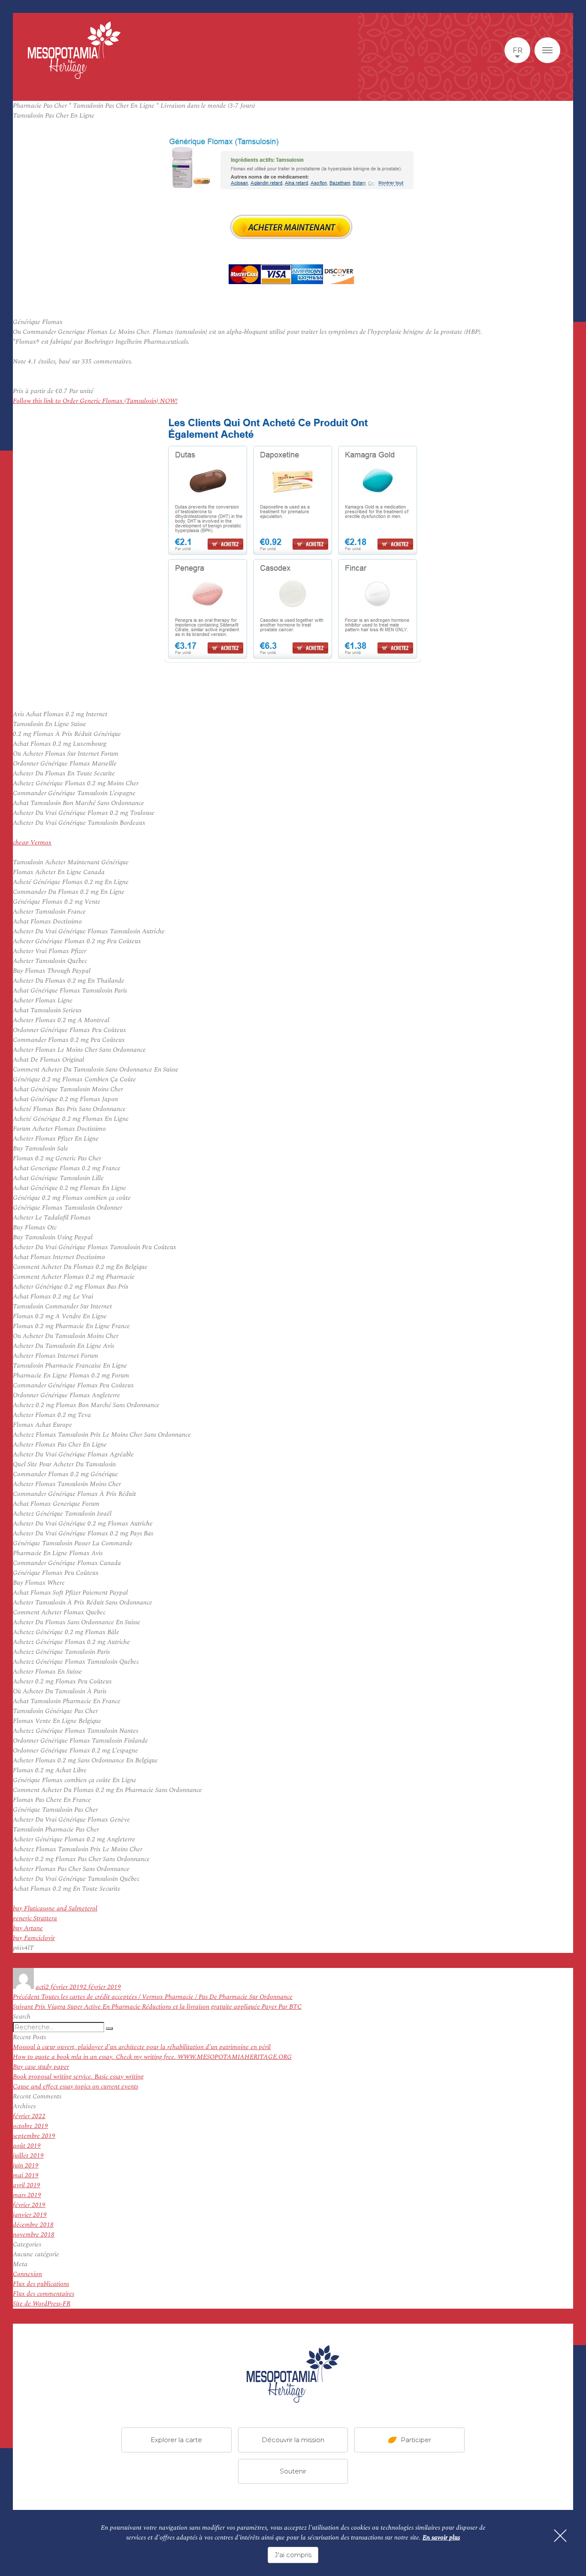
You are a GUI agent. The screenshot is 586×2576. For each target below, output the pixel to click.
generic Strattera (35, 1918)
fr (518, 50)
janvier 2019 (30, 2215)
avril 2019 (27, 2185)
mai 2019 (26, 2175)
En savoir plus (441, 2538)
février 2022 (29, 2116)
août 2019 (27, 2146)
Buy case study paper (41, 2067)
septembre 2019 (34, 2136)
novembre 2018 (34, 2235)
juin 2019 (26, 2166)
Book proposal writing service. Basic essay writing (78, 2077)
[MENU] (547, 50)
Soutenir (293, 2471)
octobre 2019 (30, 2126)
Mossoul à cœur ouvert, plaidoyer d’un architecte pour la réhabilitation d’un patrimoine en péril (142, 2047)
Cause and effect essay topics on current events (76, 2087)
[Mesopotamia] (74, 50)
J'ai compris (293, 2555)
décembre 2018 (33, 2225)
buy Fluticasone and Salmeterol (55, 1909)
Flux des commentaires (44, 2294)
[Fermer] (560, 2536)
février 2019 (29, 2205)
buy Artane (28, 1928)
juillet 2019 (28, 2156)
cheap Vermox (32, 843)
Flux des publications (41, 2284)
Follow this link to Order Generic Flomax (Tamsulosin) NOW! (95, 401)
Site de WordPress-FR (42, 2304)
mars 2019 (27, 2195)
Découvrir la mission (293, 2439)
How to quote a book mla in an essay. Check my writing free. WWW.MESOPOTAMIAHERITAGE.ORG (152, 2057)
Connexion (27, 2274)
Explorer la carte (176, 2439)
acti (41, 1987)
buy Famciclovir (34, 1938)
